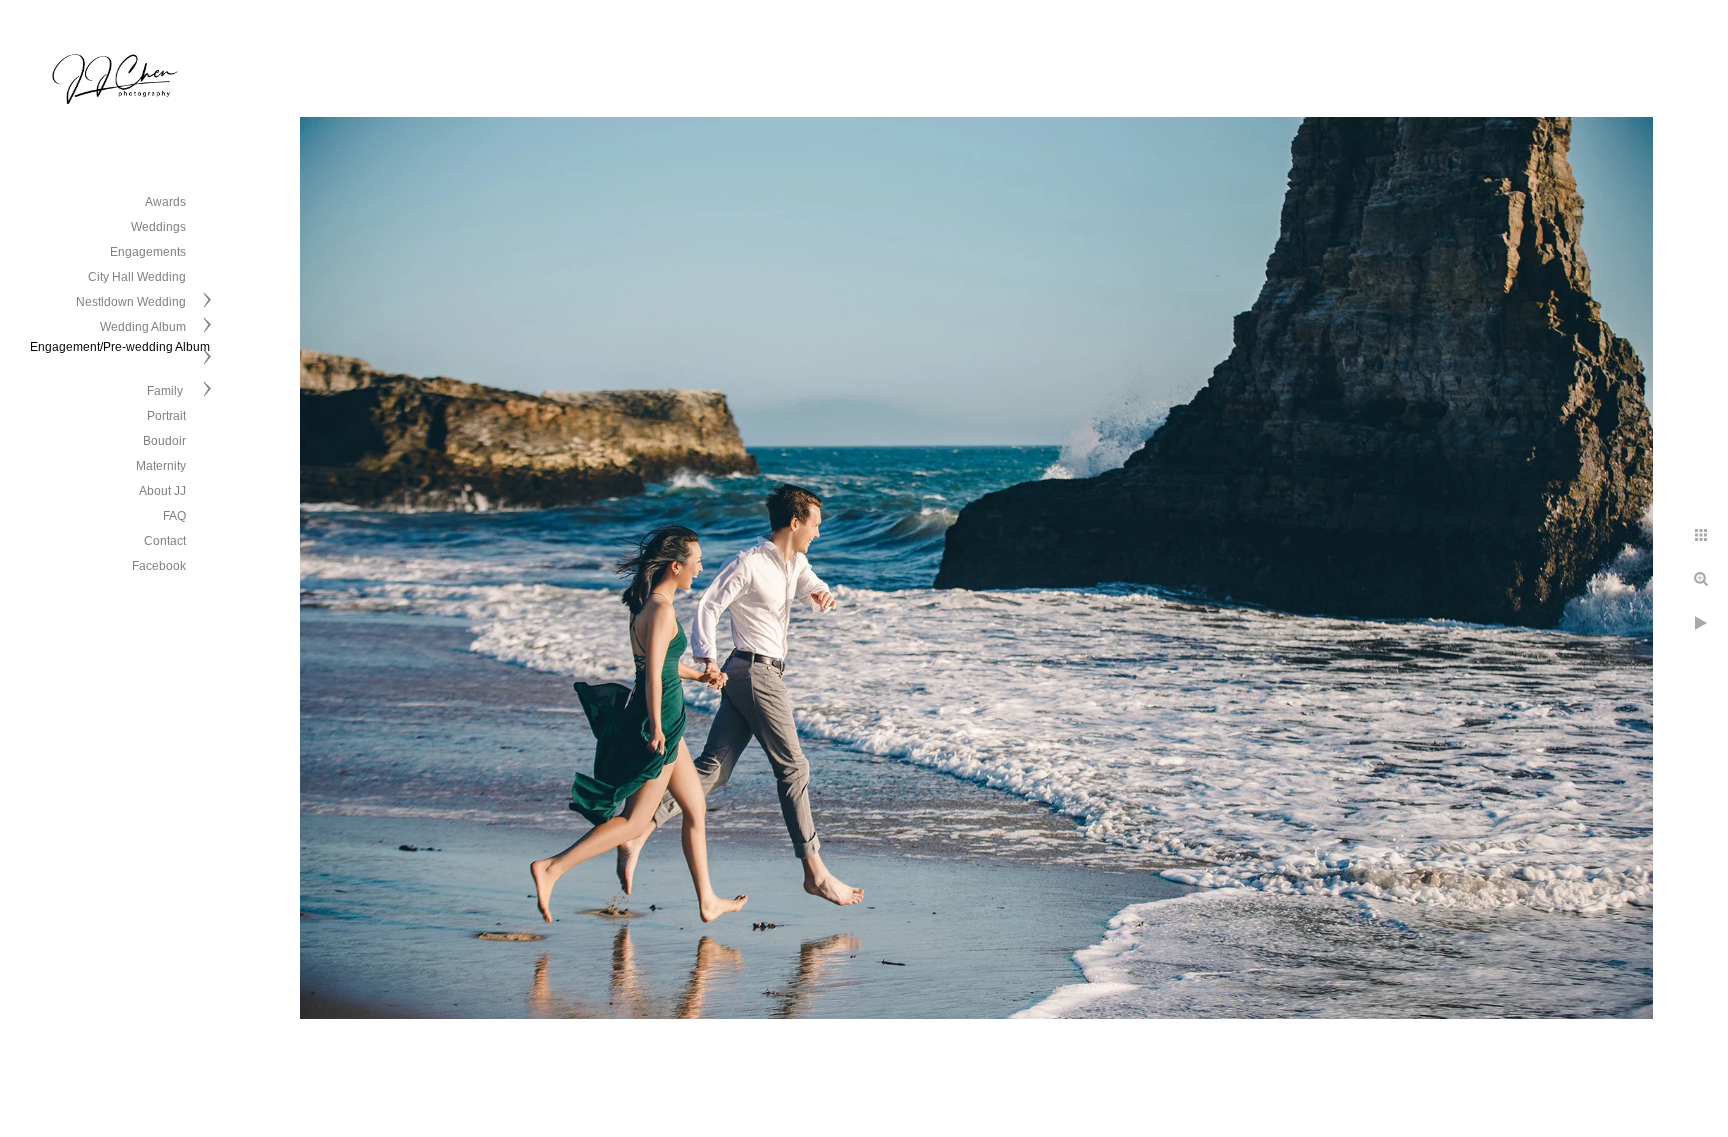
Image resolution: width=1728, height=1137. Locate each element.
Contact (165, 541)
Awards (165, 202)
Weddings (158, 227)
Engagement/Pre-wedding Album (120, 347)
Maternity (161, 466)
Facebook (159, 566)
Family (166, 391)
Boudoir (164, 441)
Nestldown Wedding (131, 302)
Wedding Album (143, 327)
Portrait (166, 416)
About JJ (162, 491)
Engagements (148, 252)
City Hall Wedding (137, 277)
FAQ (174, 516)
